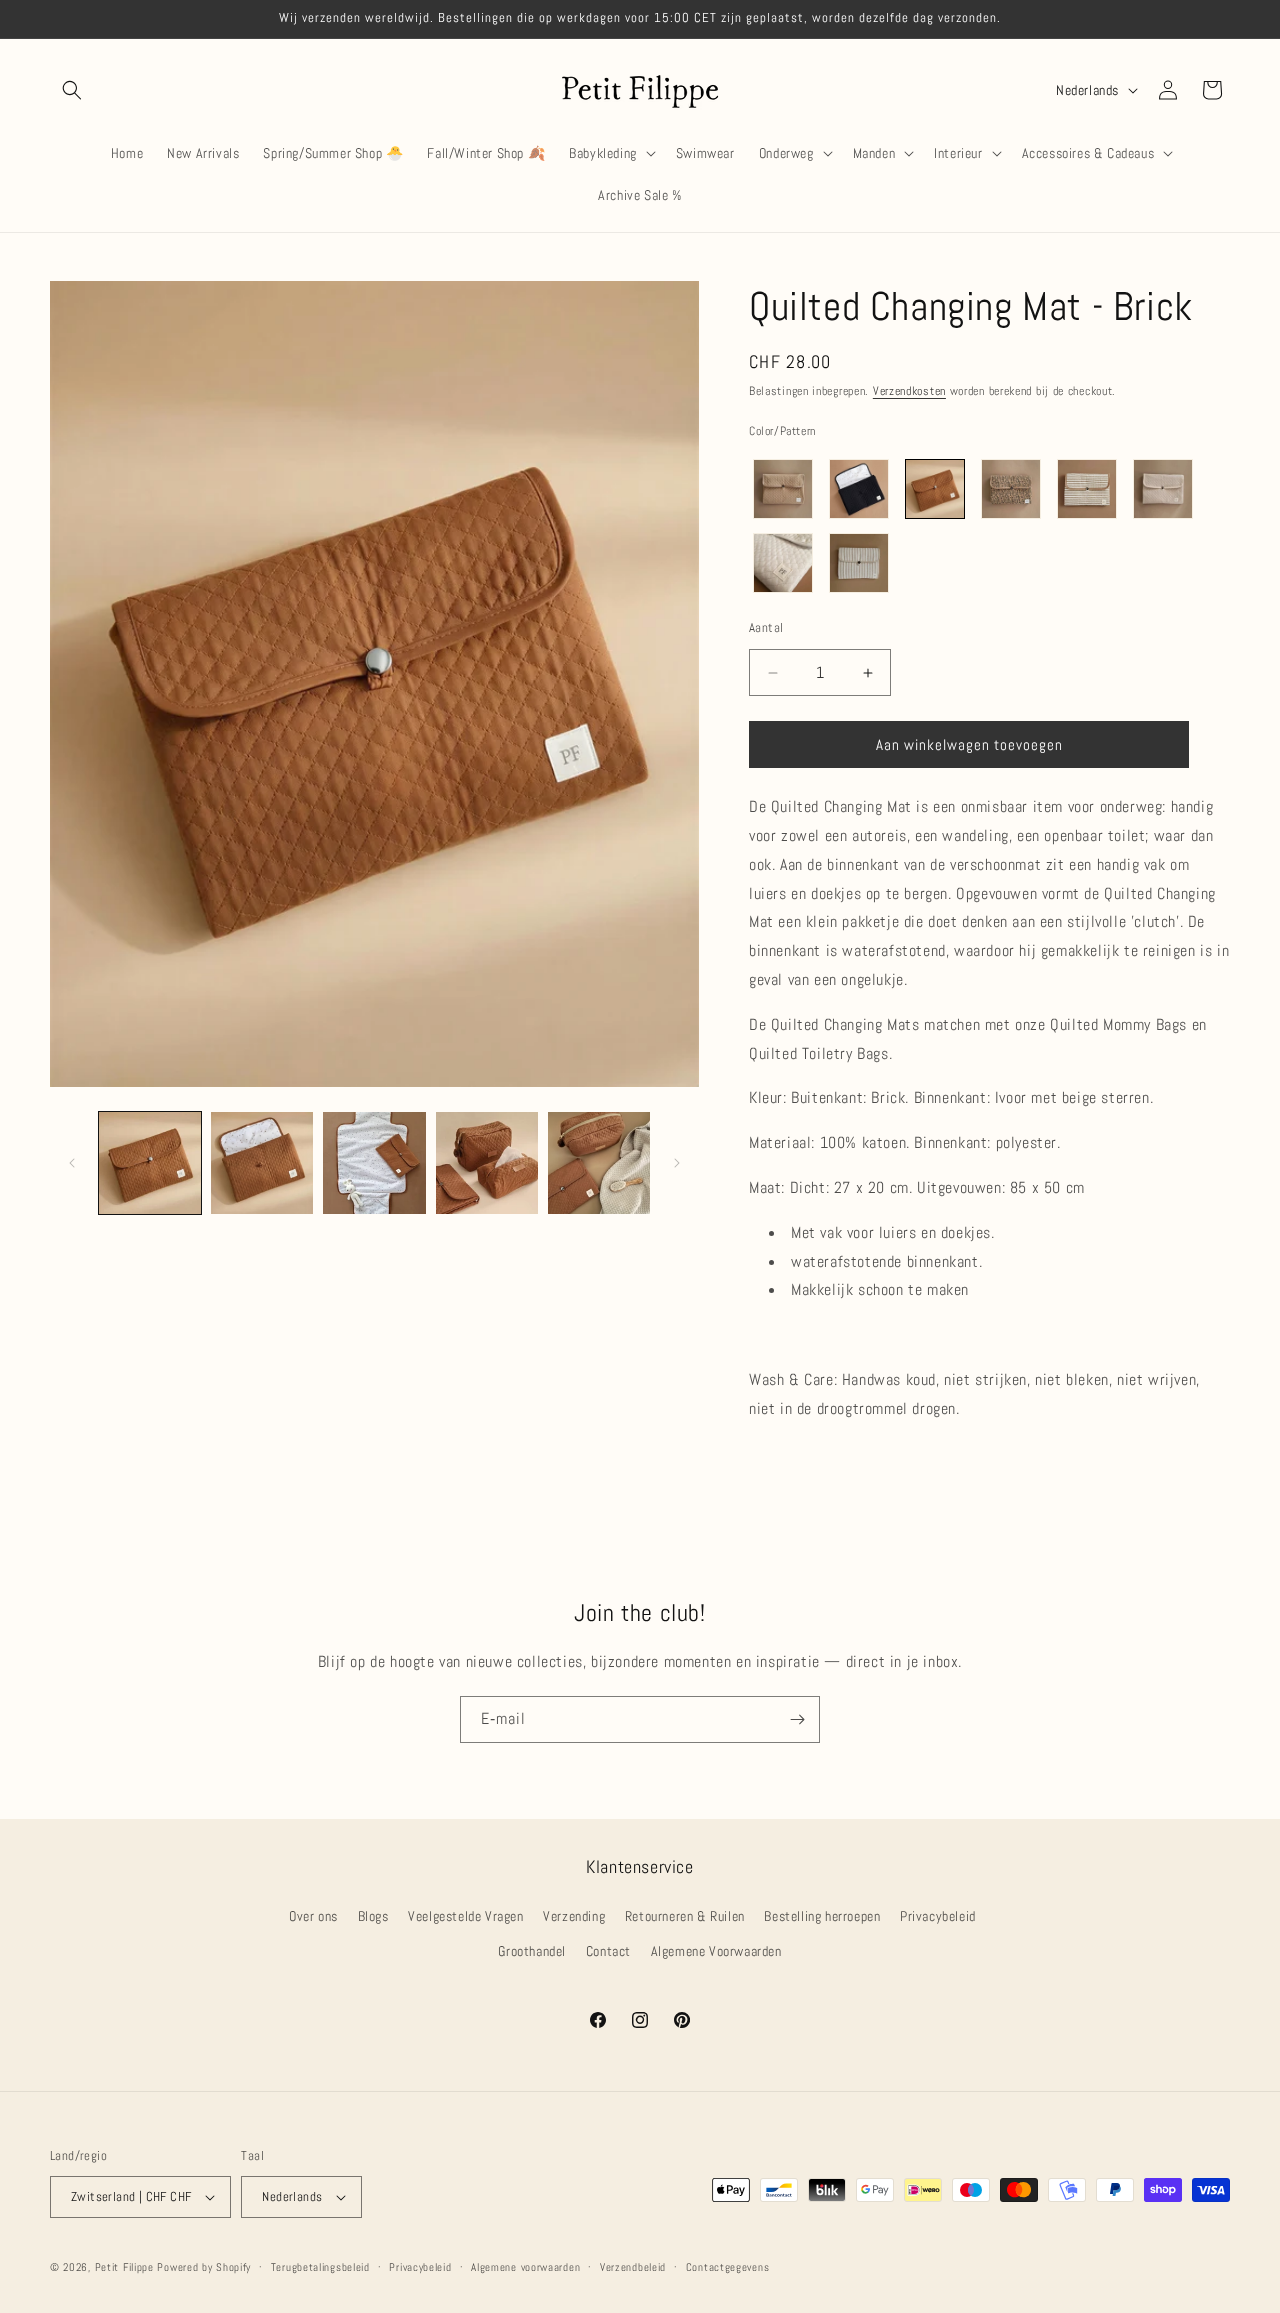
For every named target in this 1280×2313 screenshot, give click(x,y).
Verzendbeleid (633, 2267)
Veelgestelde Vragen (465, 1916)
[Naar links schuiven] (72, 1163)
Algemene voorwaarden (525, 2267)
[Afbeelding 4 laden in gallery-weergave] (487, 1163)
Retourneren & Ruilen (685, 1916)
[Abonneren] (797, 1719)
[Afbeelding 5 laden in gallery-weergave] (599, 1163)
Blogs (373, 1916)
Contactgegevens (728, 2267)
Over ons (313, 1916)
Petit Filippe (124, 2267)
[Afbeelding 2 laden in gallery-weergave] (262, 1163)
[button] (72, 90)
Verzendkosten (909, 391)
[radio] (783, 489)
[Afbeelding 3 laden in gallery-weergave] (374, 1163)
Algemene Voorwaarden (716, 1951)
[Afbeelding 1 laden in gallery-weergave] (150, 1163)
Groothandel (532, 1951)
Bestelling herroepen (822, 1916)
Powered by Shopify (204, 2267)
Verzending (574, 1916)
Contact (608, 1951)
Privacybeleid (938, 1916)
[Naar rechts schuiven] (677, 1163)
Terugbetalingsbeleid (320, 2267)
